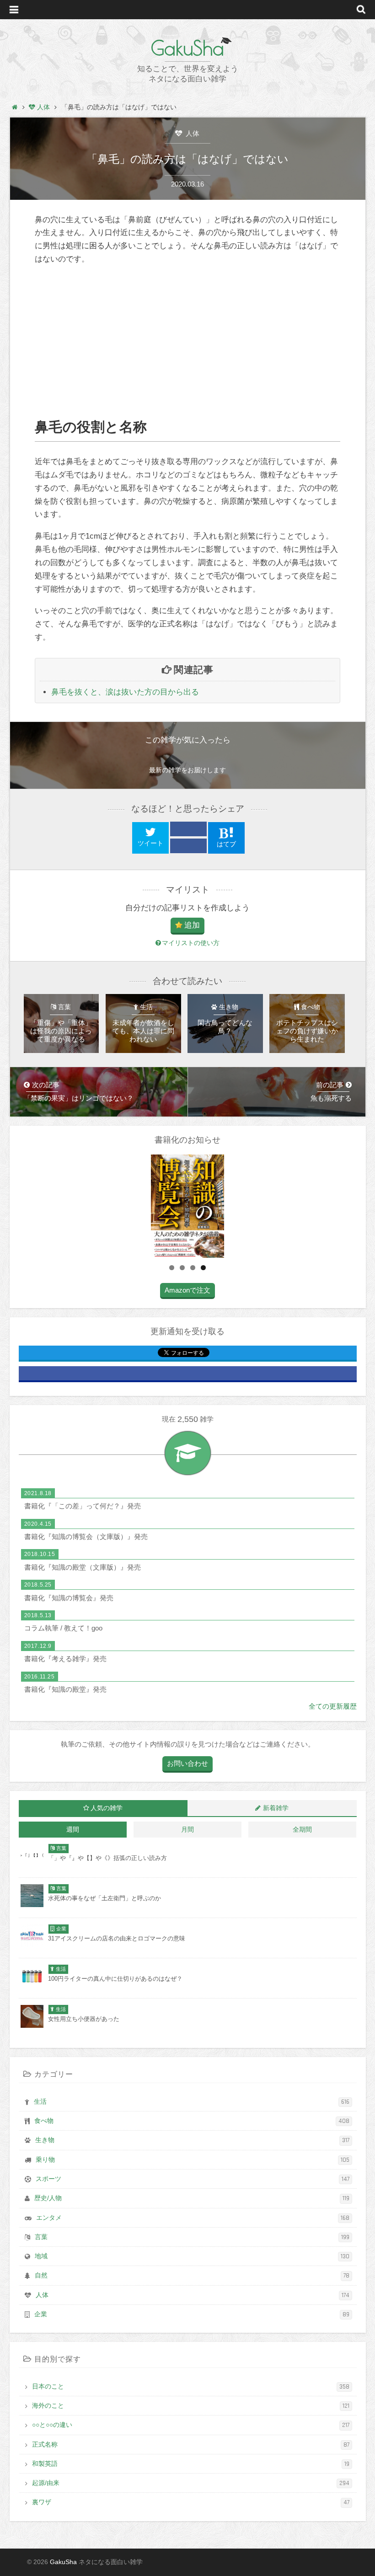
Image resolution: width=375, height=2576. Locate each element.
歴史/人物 (192, 2198)
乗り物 (193, 2160)
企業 (192, 2314)
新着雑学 (276, 1808)
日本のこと (191, 2387)
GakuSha (187, 48)
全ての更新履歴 (333, 1706)
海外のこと (191, 2406)
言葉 (192, 2237)
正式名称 (191, 2445)
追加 (192, 925)
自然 (192, 2276)
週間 (73, 1830)
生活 (192, 2102)
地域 (192, 2256)
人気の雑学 (107, 1808)
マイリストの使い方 (191, 943)
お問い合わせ (187, 1763)
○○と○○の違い (191, 2425)
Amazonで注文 (187, 1290)
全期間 (302, 1830)
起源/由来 (191, 2483)
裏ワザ (191, 2502)
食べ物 (192, 2121)
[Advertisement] (187, 342)
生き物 (192, 2140)
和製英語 (191, 2464)
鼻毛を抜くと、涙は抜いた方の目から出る (125, 692)
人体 (192, 133)
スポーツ (193, 2179)
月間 (187, 1830)
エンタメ (193, 2218)
